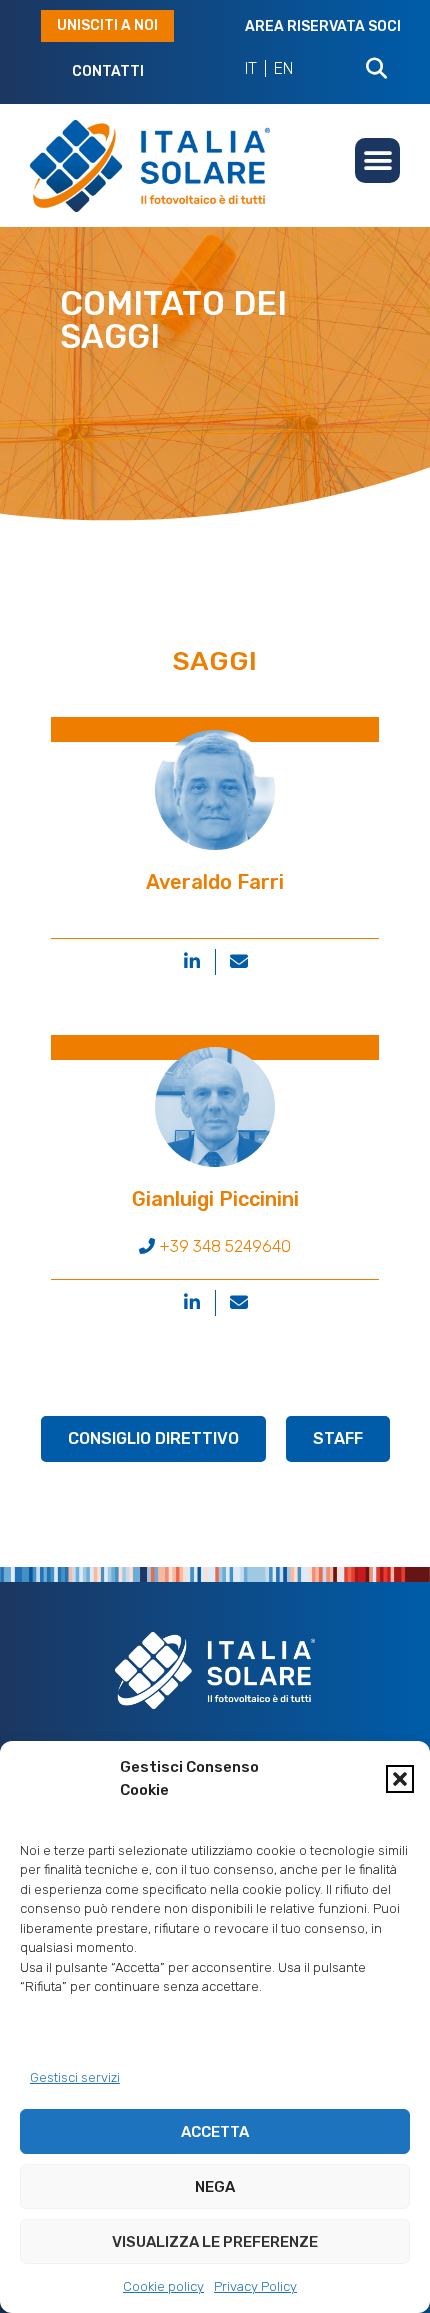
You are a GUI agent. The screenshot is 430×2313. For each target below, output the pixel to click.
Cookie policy (163, 2286)
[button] (400, 1779)
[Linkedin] (192, 962)
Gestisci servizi (75, 2077)
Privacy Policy (255, 2286)
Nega (215, 2187)
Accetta (215, 2132)
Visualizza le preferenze (215, 2242)
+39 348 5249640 (223, 1246)
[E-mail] (239, 962)
